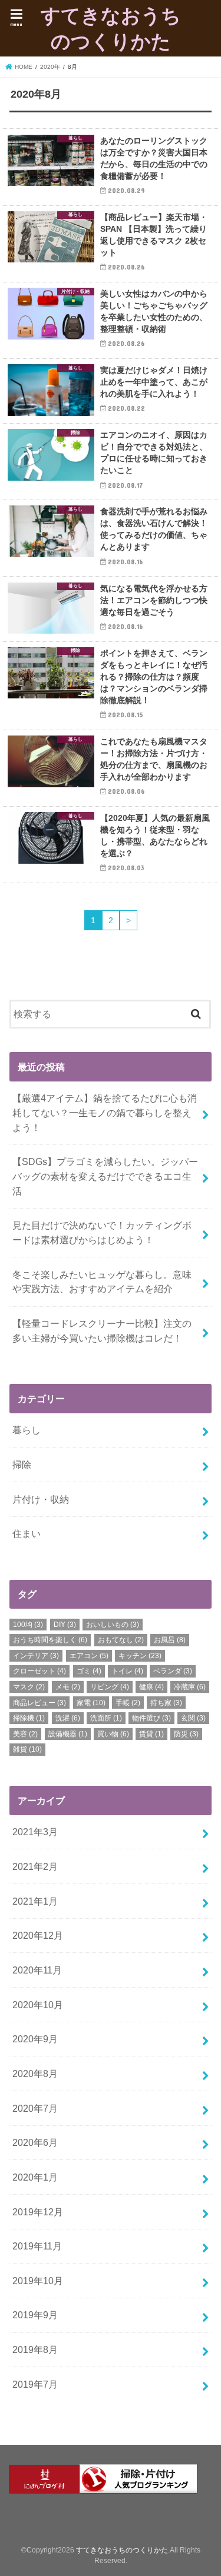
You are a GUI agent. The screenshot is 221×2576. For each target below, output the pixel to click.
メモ (68, 1687)
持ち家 (166, 1703)
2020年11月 (37, 1970)
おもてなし (121, 1640)
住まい (27, 1533)
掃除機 (29, 1718)
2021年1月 (35, 1901)
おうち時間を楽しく (50, 1640)
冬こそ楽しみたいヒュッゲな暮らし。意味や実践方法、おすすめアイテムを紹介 (102, 1282)
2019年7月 (35, 2384)
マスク (29, 1687)
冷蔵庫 (190, 1687)
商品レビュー (39, 1703)
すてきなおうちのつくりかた (111, 28)
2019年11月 (37, 2246)
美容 (25, 1734)
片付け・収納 (41, 1499)
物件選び (151, 1718)
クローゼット (39, 1671)
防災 (186, 1734)
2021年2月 (35, 1866)
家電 (91, 1703)
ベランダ (173, 1671)
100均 (28, 1625)
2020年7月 (35, 2108)
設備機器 (68, 1734)
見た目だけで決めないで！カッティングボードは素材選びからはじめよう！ (102, 1232)
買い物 (113, 1734)
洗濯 (68, 1718)
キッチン (140, 1656)
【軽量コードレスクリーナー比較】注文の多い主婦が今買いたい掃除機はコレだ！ (102, 1331)
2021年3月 (35, 1832)
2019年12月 (38, 2212)
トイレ (127, 1671)
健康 (151, 1687)
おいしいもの (113, 1625)
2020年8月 (35, 2074)
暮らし (27, 1430)
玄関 (193, 1718)
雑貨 (27, 1749)
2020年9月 (35, 2039)
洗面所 (106, 1718)
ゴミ (89, 1671)
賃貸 (151, 1734)
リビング (110, 1687)
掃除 (22, 1465)
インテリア (36, 1656)
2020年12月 (38, 1935)
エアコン (89, 1656)
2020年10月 (38, 2005)
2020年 (50, 67)
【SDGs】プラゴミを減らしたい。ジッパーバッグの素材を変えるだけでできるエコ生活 (105, 1176)
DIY (65, 1625)
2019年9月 (35, 2315)
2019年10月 (38, 2281)
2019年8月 (35, 2349)
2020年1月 (35, 2177)
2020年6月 (35, 2142)
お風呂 (170, 1640)
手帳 (128, 1703)
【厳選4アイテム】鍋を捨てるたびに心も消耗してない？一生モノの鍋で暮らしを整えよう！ (105, 1112)
